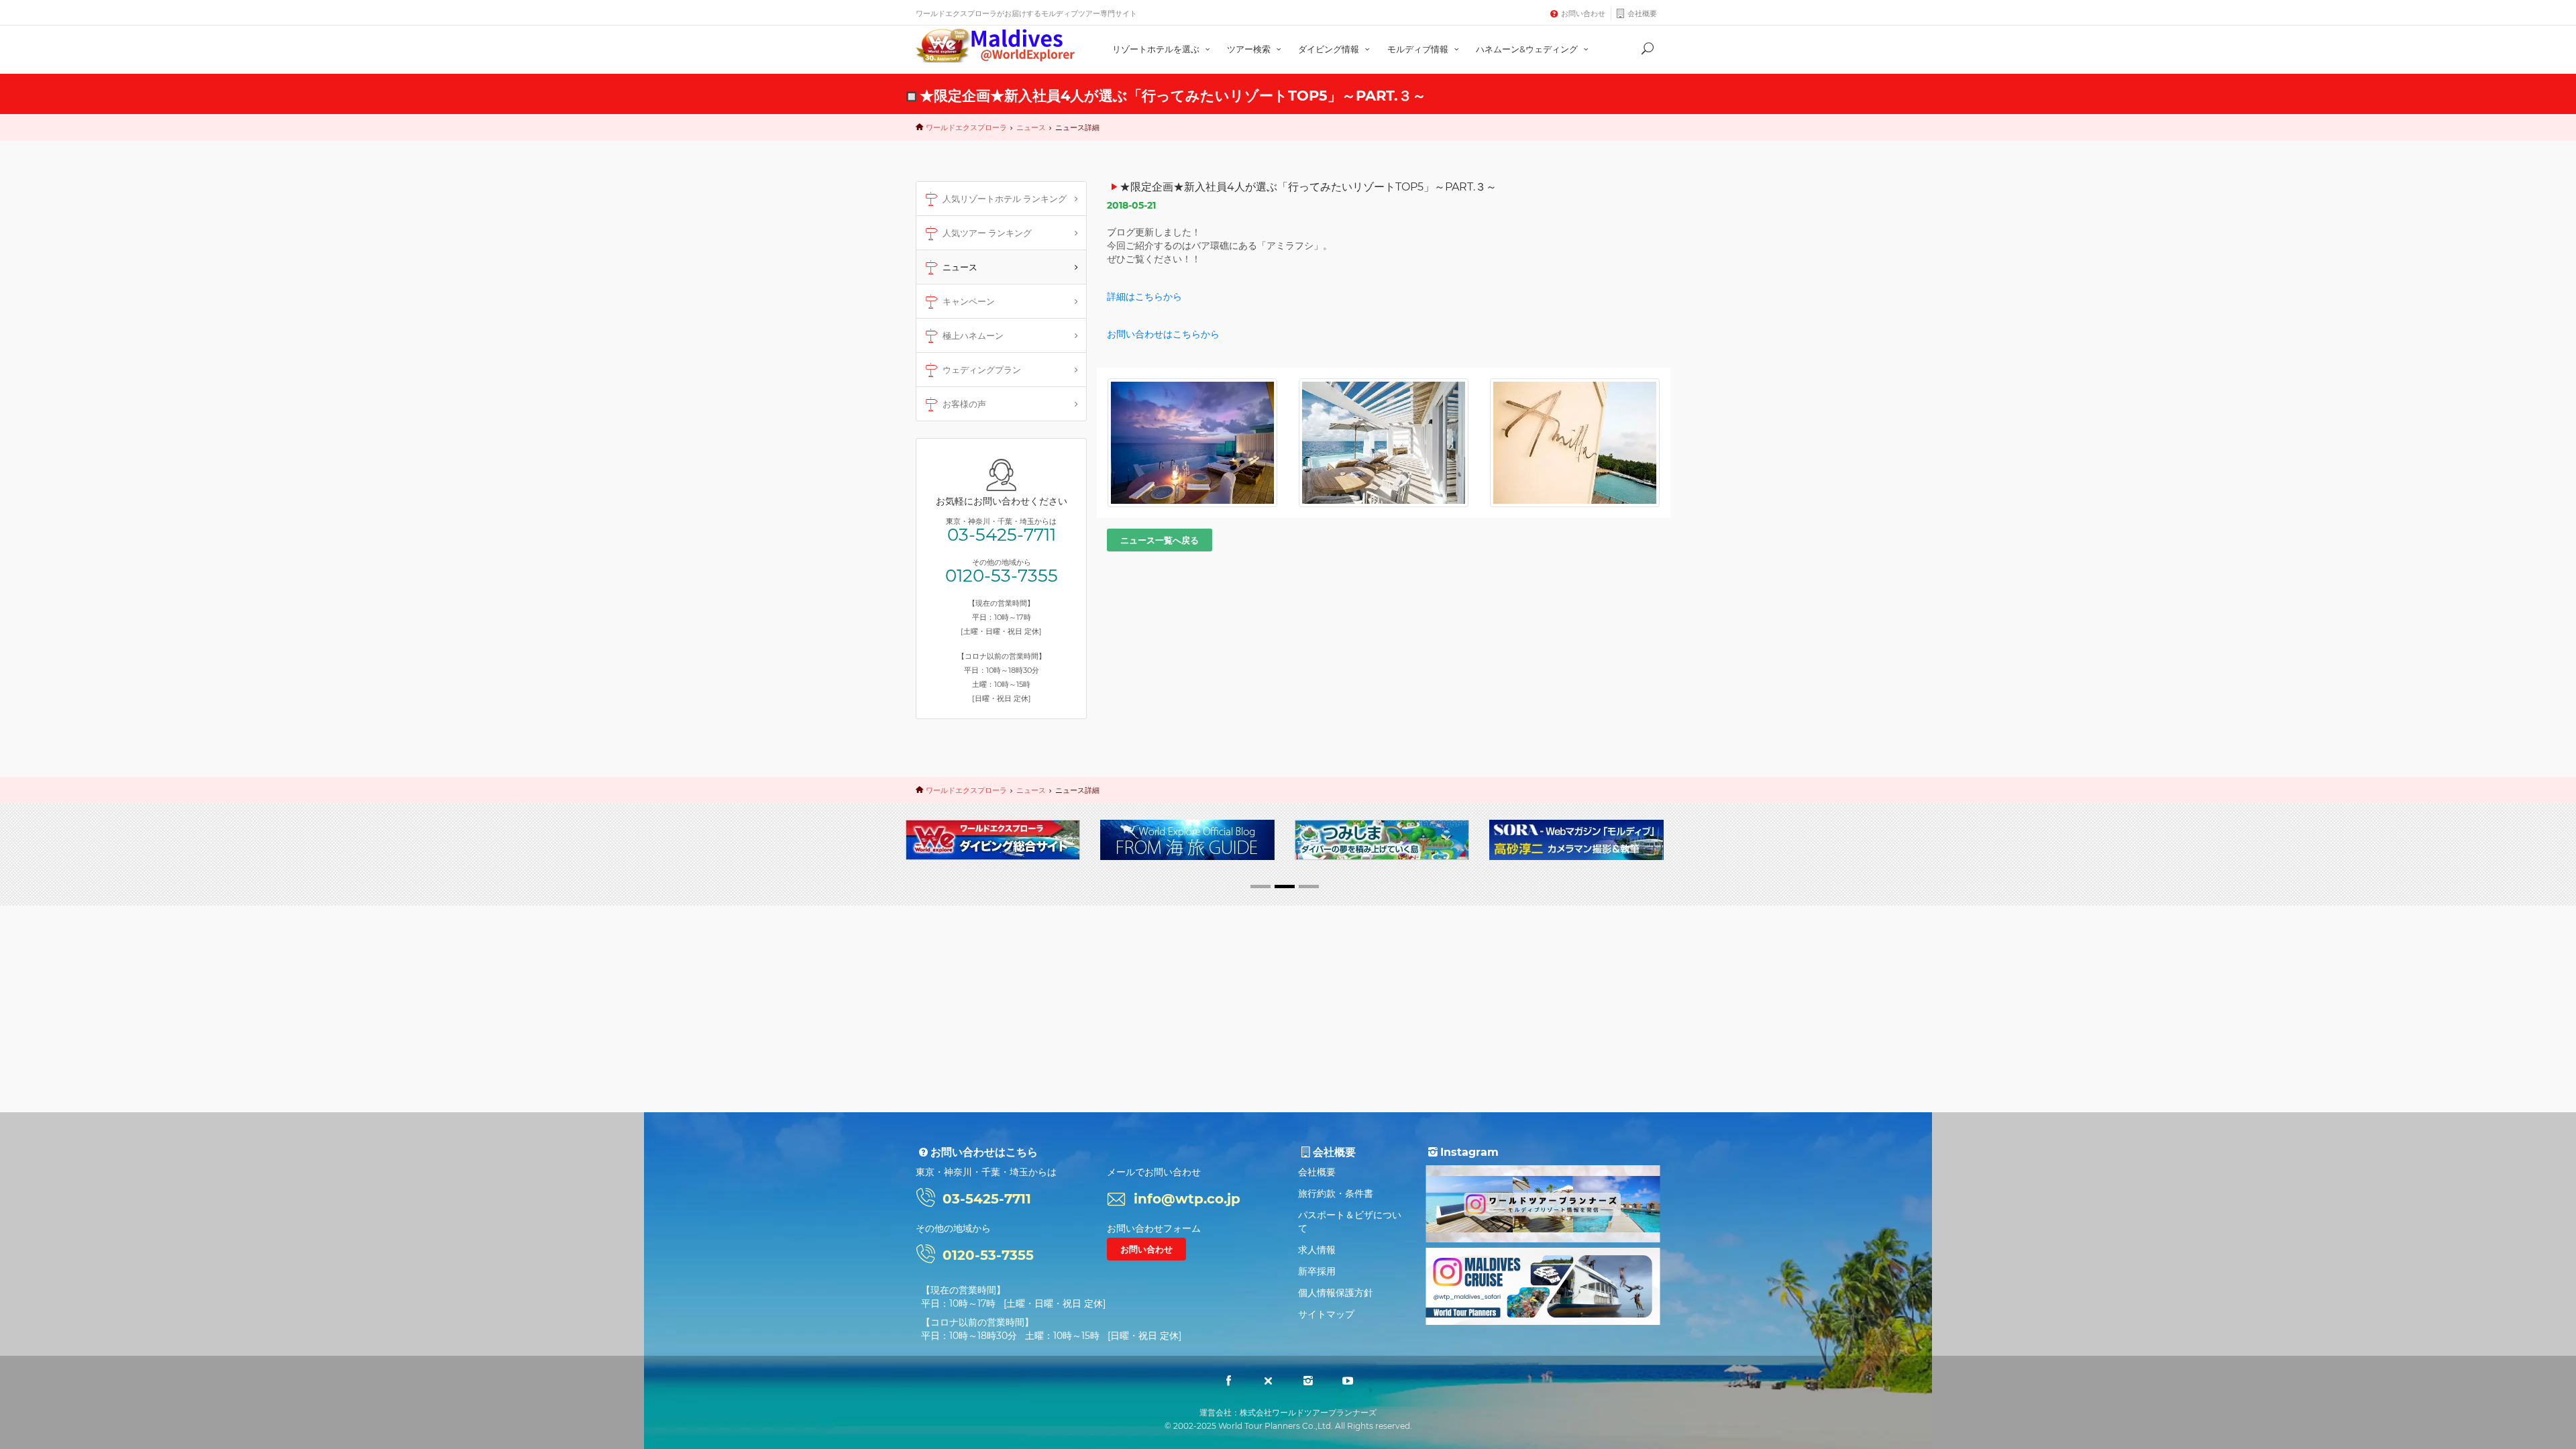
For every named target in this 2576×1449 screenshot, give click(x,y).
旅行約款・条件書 (1336, 1193)
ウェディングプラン (982, 370)
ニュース (1031, 127)
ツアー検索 (1250, 49)
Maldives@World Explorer (996, 46)
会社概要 (1642, 13)
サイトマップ (1326, 1314)
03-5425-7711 (1002, 535)
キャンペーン (969, 301)
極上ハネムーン (973, 335)
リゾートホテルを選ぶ (1157, 49)
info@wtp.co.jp (1187, 1199)
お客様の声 (964, 404)
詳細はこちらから (1144, 297)
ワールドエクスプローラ (966, 127)
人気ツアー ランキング (987, 233)
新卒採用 (1317, 1271)
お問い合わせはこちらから (1163, 334)
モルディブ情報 (1419, 49)
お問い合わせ (1583, 13)
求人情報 (1317, 1250)
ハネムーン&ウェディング (1528, 49)
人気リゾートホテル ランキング (1005, 199)
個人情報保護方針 (1336, 1293)
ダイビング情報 (1330, 49)
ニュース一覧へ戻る (1160, 540)
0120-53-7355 (1002, 576)
